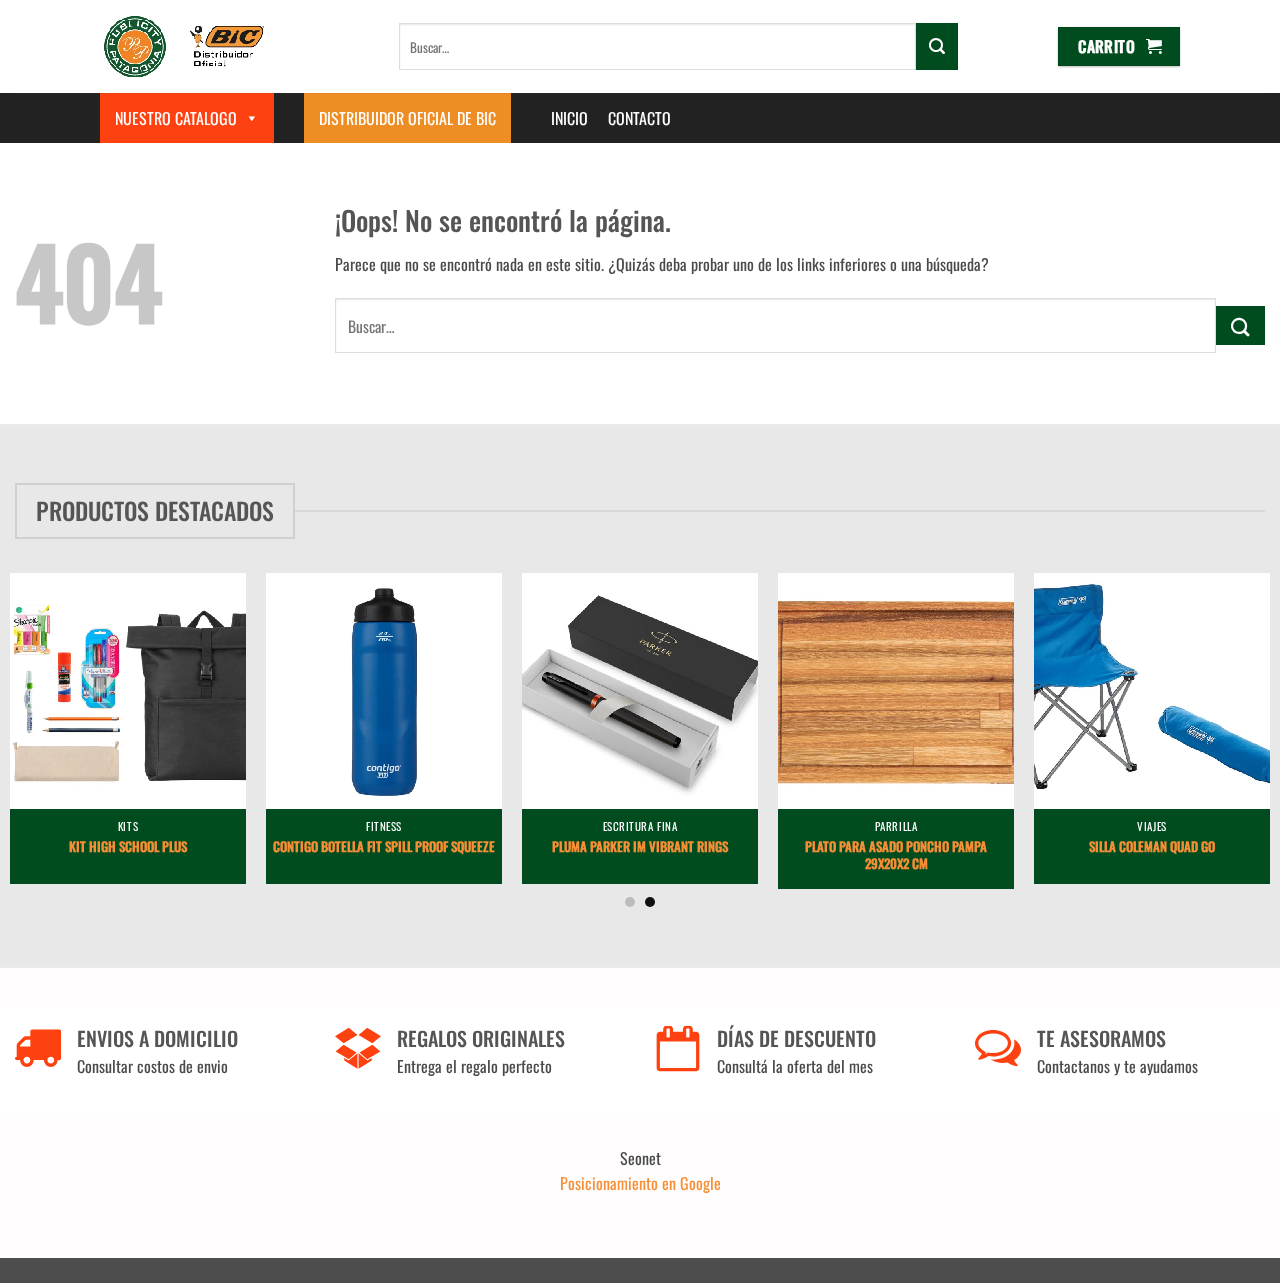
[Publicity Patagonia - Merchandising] (184, 46)
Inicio (569, 118)
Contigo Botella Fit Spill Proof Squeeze (384, 847)
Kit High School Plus (128, 847)
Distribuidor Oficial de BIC (407, 118)
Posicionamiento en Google (640, 1183)
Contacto (639, 118)
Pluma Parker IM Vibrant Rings (640, 847)
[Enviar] (937, 46)
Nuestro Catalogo (176, 118)
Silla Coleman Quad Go (1152, 847)
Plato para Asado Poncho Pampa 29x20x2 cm (896, 856)
